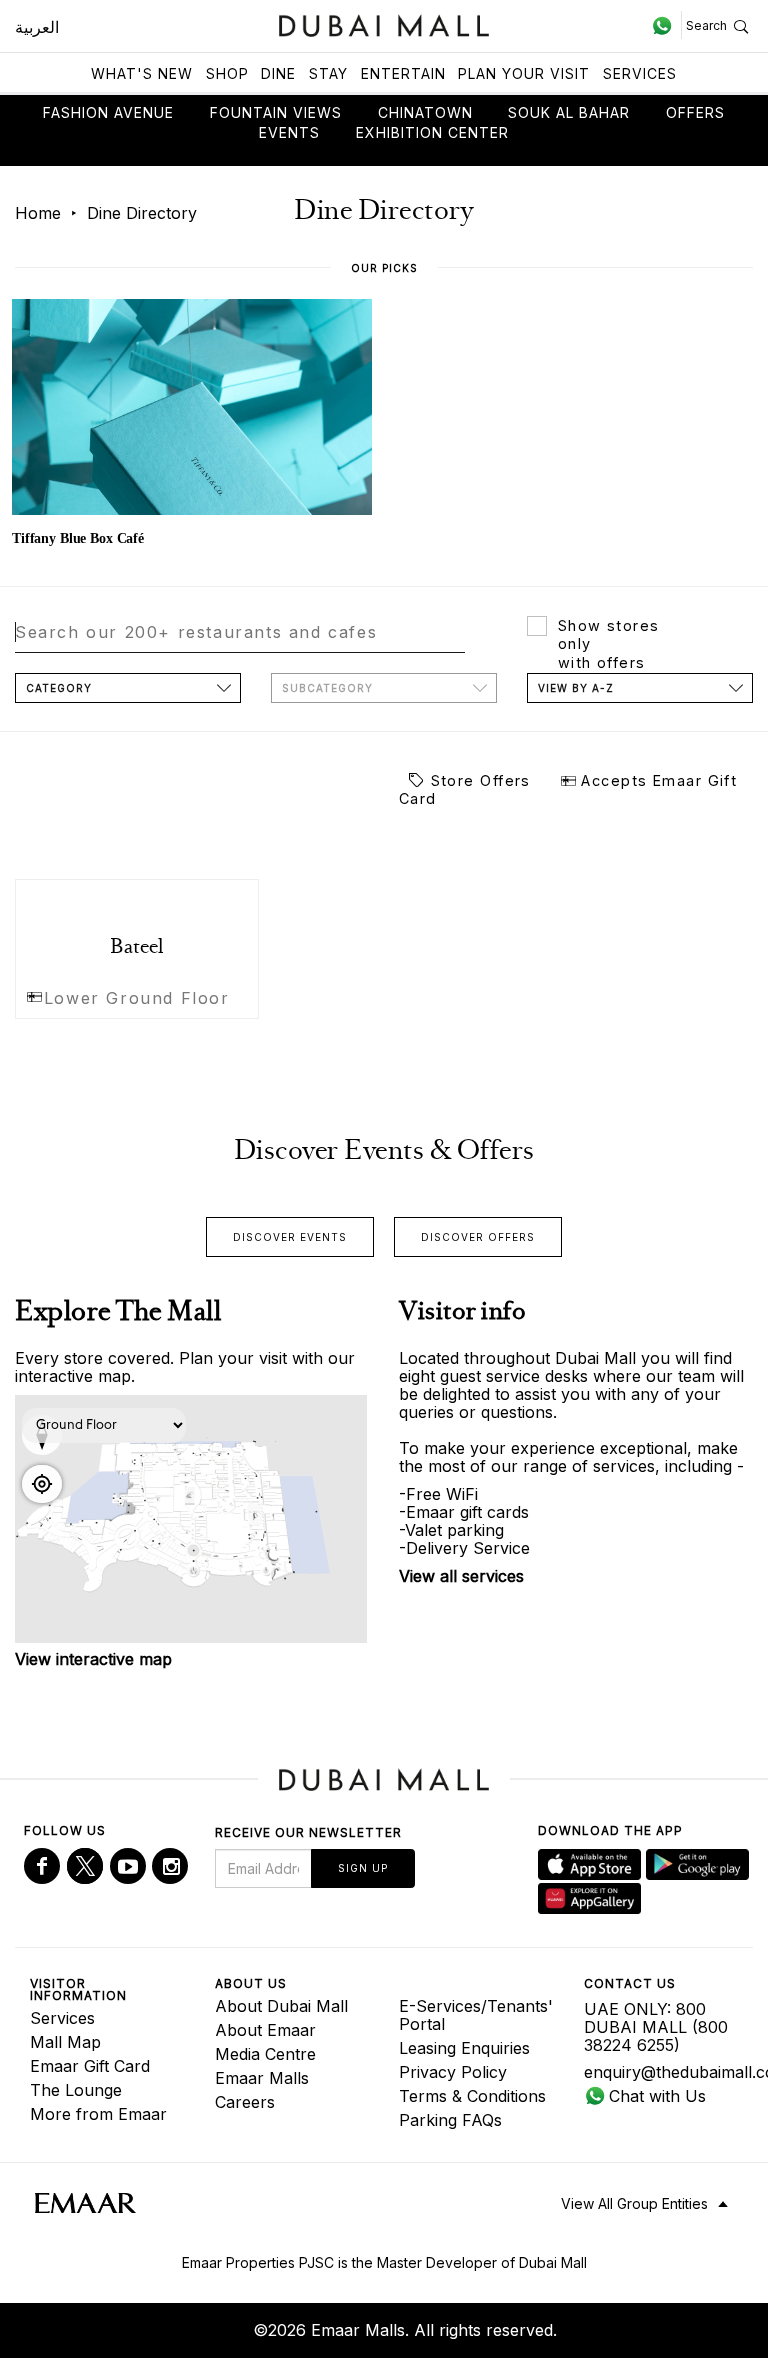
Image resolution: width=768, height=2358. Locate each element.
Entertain (403, 73)
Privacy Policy (453, 2072)
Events (289, 132)
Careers (245, 2102)
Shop (227, 73)
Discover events (290, 1237)
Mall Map (65, 2042)
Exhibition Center (432, 132)
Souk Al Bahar (569, 112)
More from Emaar (98, 2114)
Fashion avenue (108, 112)
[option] (192, 425)
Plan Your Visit (524, 73)
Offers (695, 112)
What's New (142, 73)
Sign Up (363, 1868)
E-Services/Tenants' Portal (476, 2015)
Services (640, 73)
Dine (278, 73)
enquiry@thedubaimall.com (661, 2072)
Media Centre (265, 2054)
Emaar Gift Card (90, 2066)
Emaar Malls (262, 2078)
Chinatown (425, 112)
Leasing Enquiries (464, 2048)
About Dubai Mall (281, 2006)
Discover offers (478, 1237)
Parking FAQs (450, 2120)
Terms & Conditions (472, 2096)
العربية (37, 27)
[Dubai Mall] (384, 23)
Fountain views (276, 112)
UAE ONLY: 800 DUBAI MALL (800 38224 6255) (656, 2027)
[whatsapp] (666, 25)
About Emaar (265, 2030)
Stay (328, 73)
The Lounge (76, 2090)
